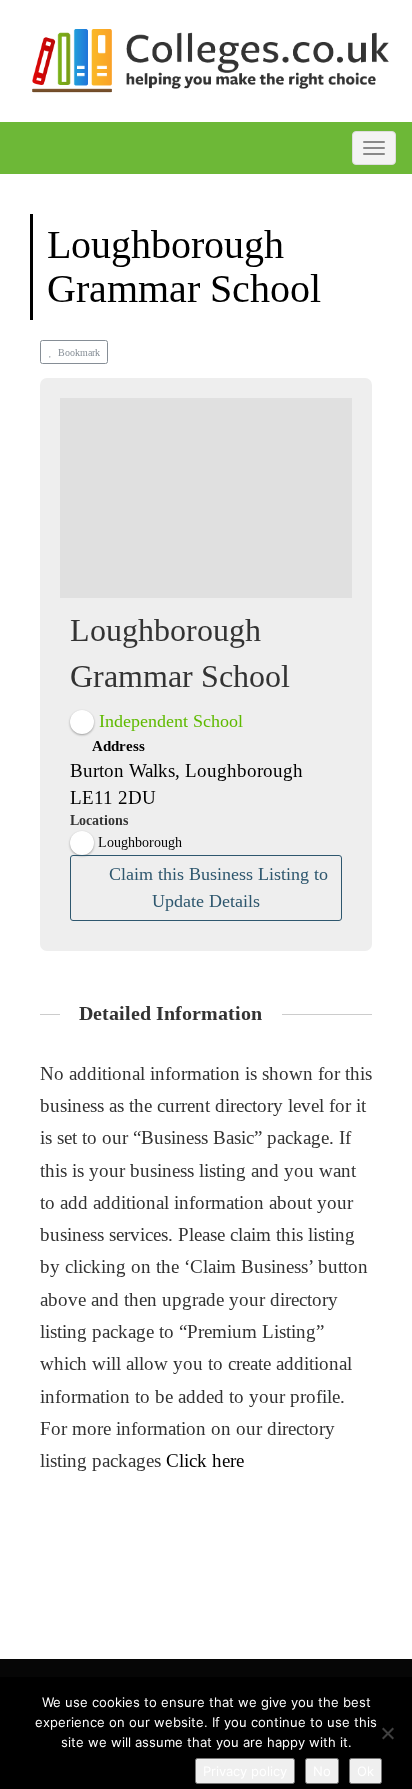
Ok (365, 1771)
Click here (205, 1460)
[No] (387, 1733)
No (322, 1771)
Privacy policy (245, 1771)
